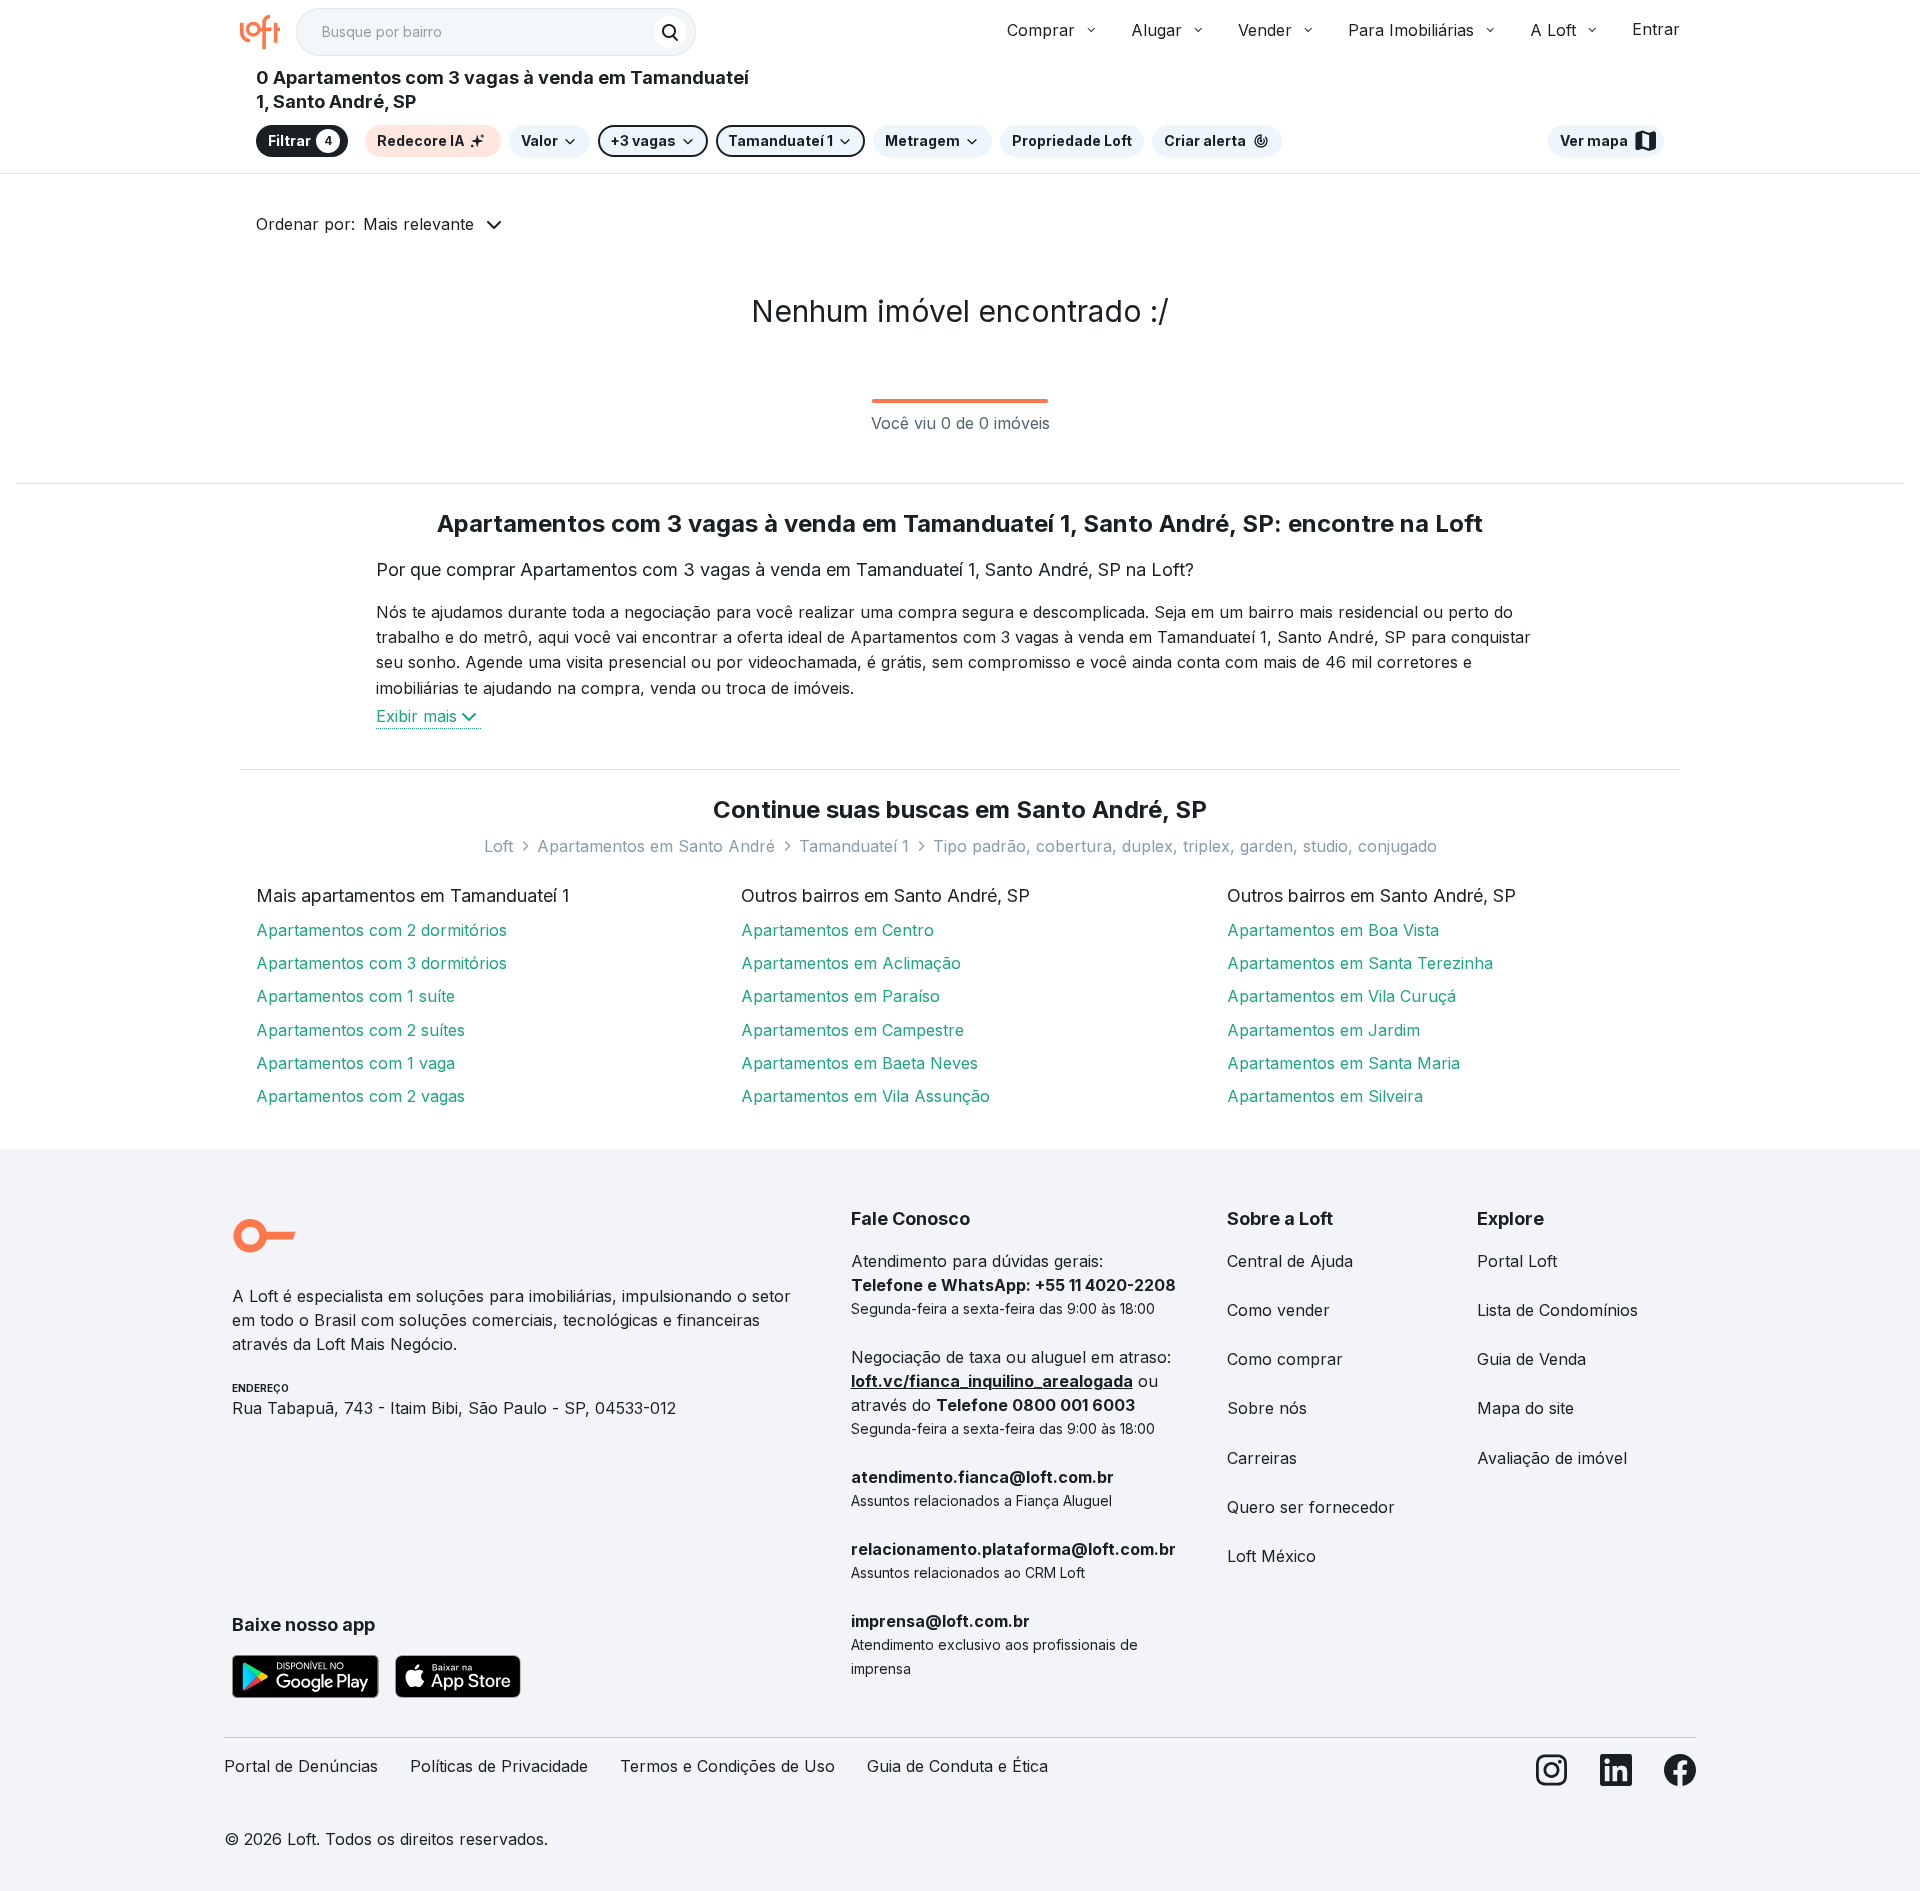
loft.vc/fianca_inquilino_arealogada (992, 1381)
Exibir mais (416, 716)
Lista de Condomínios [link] (1557, 1310)
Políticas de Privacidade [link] (499, 1766)
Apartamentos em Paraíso (840, 996)
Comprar (1041, 30)
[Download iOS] (458, 1680)
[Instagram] (1552, 1774)
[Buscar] (670, 32)
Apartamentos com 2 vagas (360, 1096)
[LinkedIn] (1616, 1774)
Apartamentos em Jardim (1323, 1030)
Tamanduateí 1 (854, 846)
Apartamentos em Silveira (1325, 1096)
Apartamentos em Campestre (852, 1030)
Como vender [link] (1278, 1310)
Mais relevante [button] (418, 224)
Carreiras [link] (1262, 1458)
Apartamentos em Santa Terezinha (1360, 963)
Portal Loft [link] (1517, 1261)
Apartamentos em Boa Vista (1333, 930)
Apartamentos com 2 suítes (360, 1030)
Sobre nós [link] (1267, 1408)
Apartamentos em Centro (837, 930)
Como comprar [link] (1285, 1359)
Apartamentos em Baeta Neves (859, 1063)
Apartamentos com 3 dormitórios (381, 963)
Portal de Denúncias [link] (301, 1766)
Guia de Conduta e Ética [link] (957, 1766)
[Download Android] (305, 1680)
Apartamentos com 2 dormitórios (381, 930)
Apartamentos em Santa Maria (1343, 1063)
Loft (498, 846)
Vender (1265, 30)
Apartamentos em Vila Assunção (865, 1096)
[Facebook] (1680, 1774)
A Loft (1553, 30)
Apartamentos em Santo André (656, 846)
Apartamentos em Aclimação (851, 963)
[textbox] (496, 32)
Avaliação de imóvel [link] (1552, 1458)
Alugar (1156, 30)
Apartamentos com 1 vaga (355, 1063)
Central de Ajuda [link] (1290, 1261)
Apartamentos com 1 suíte (355, 996)
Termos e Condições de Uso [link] (727, 1766)
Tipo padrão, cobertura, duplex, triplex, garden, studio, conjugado (1185, 846)
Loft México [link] (1271, 1556)
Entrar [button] (1656, 29)
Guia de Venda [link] (1531, 1359)
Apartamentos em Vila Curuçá (1341, 996)
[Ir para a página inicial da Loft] (268, 32)
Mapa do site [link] (1525, 1408)
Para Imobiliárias (1411, 30)
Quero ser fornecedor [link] (1311, 1507)
